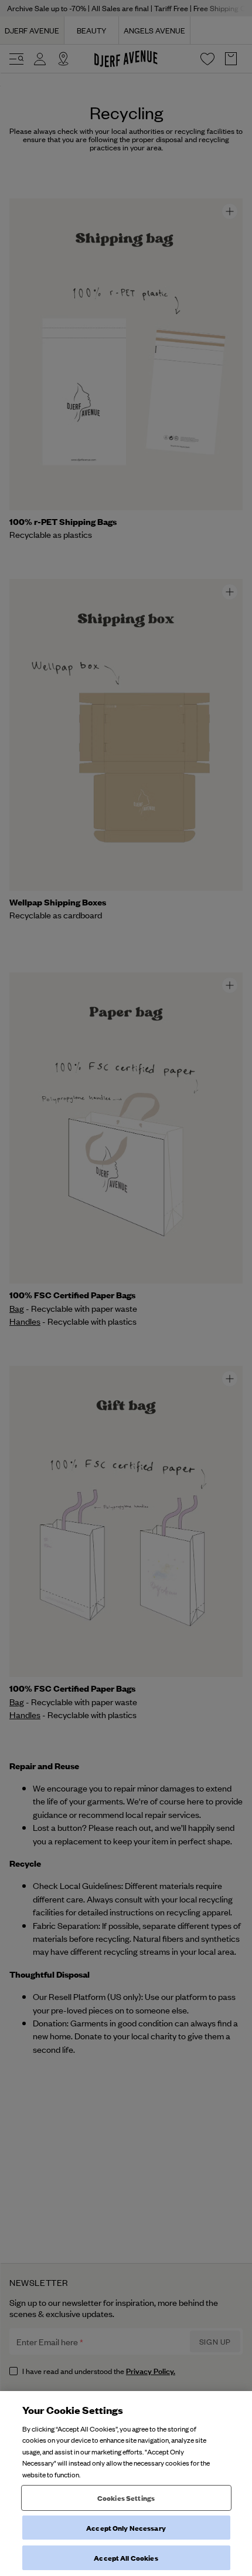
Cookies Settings (126, 2498)
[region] (126, 2484)
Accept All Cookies (126, 2558)
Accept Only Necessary (126, 2528)
